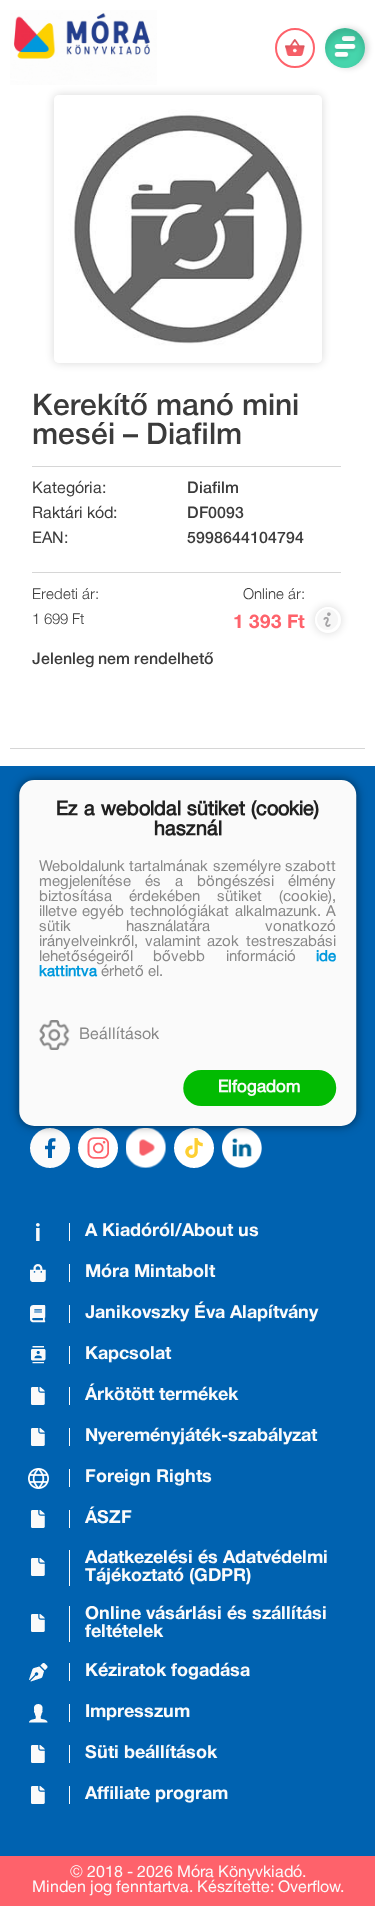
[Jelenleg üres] (295, 48)
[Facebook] (50, 1148)
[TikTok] (194, 1148)
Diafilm (213, 489)
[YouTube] (146, 1148)
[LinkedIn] (242, 1148)
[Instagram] (98, 1148)
